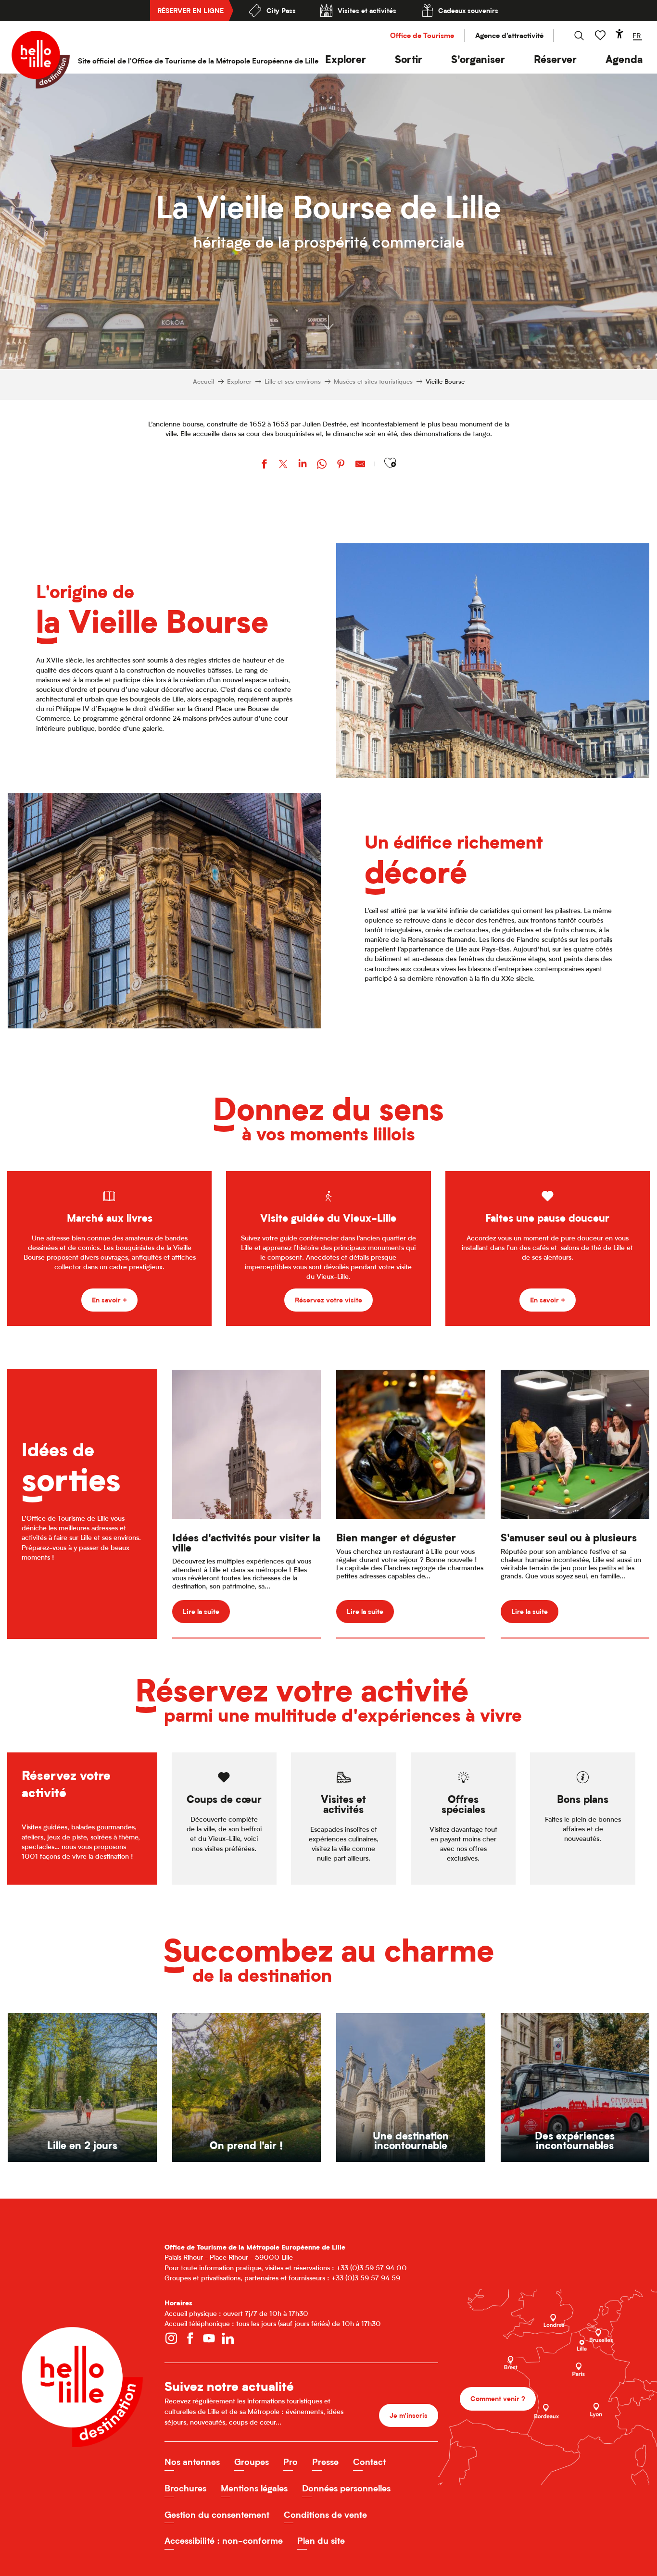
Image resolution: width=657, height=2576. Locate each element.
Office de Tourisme (422, 35)
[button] (346, 59)
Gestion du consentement (217, 2515)
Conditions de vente (325, 2515)
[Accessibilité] (619, 34)
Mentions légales (254, 2488)
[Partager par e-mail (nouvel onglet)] (360, 465)
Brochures (185, 2488)
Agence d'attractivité (509, 35)
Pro (291, 2462)
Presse (325, 2462)
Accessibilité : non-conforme (224, 2541)
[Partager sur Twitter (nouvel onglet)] (283, 465)
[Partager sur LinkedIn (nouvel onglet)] (303, 465)
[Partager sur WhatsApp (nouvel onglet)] (322, 465)
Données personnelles (346, 2488)
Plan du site (321, 2541)
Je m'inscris (409, 2415)
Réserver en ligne (190, 10)
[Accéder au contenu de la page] (328, 322)
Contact (369, 2462)
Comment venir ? (498, 2398)
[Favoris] (601, 35)
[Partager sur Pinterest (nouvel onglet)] (341, 465)
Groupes (252, 2462)
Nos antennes (192, 2462)
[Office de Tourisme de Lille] (41, 60)
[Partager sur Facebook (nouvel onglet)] (264, 465)
